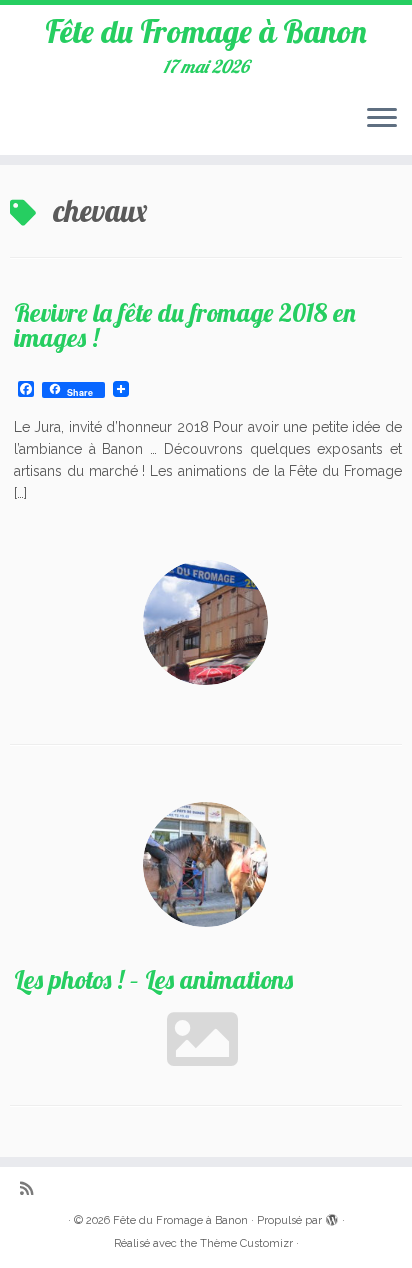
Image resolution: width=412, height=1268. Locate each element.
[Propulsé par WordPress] (332, 1217)
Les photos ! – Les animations (153, 979)
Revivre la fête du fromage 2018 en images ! (185, 325)
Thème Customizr (246, 1243)
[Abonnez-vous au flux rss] (31, 1189)
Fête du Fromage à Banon (206, 31)
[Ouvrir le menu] (382, 119)
